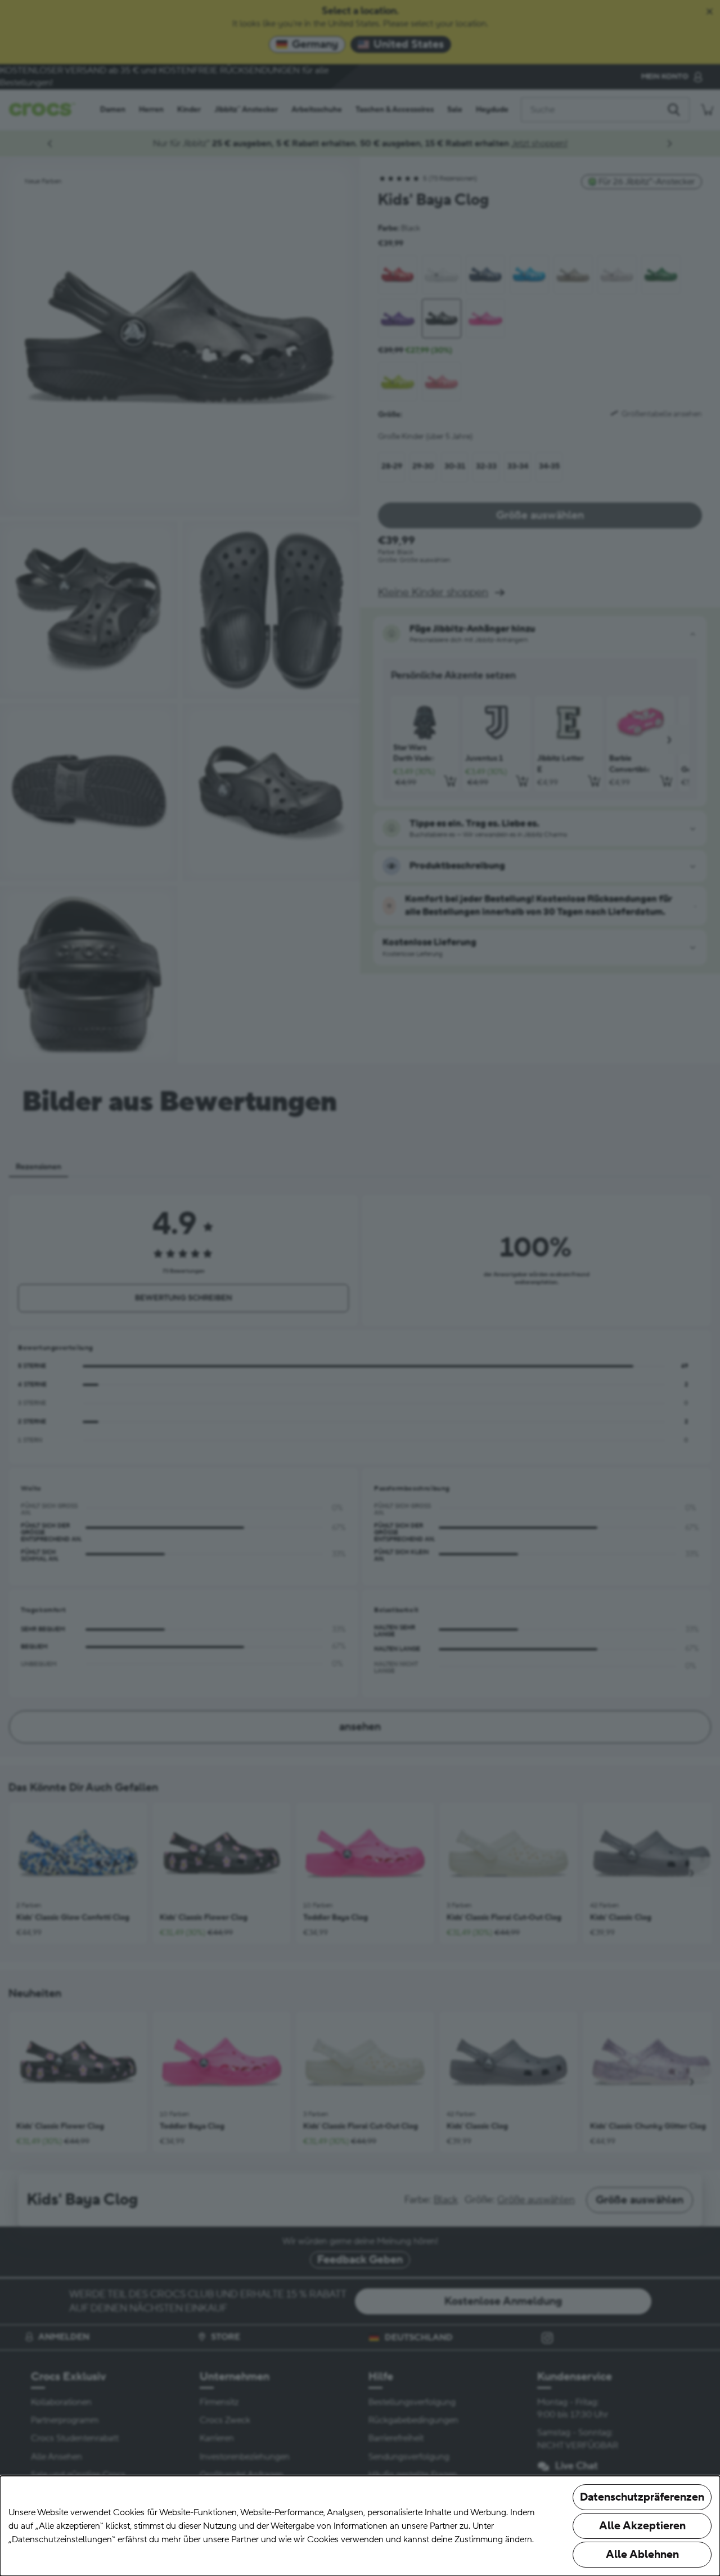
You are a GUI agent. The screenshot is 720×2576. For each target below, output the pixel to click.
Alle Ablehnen (642, 2555)
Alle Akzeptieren (642, 2526)
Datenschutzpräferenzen (642, 2497)
